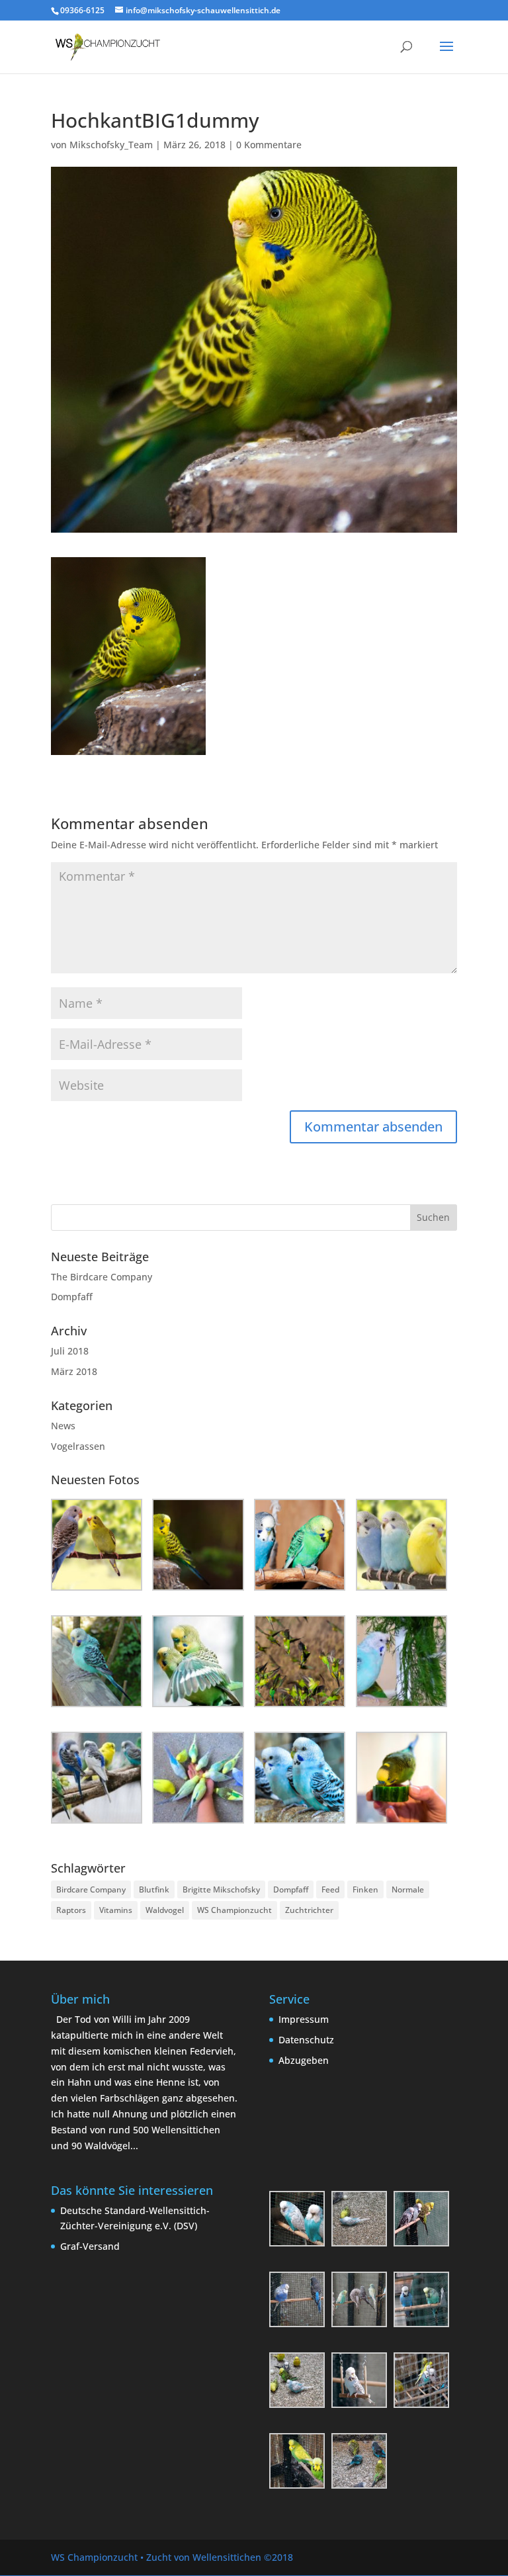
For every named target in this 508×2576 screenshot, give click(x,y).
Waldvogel (165, 1910)
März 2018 (74, 1371)
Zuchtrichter (309, 1910)
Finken (365, 1889)
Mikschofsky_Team (111, 145)
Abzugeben (304, 2060)
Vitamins (116, 1910)
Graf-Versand (90, 2246)
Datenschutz (306, 2040)
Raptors (71, 1910)
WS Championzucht (234, 1910)
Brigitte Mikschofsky (221, 1889)
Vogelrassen (78, 1446)
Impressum (304, 2019)
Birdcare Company (91, 1889)
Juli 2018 (70, 1351)
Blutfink (154, 1889)
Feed (330, 1889)
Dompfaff (72, 1297)
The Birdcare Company (102, 1277)
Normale (408, 1889)
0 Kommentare (269, 145)
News (63, 1426)
